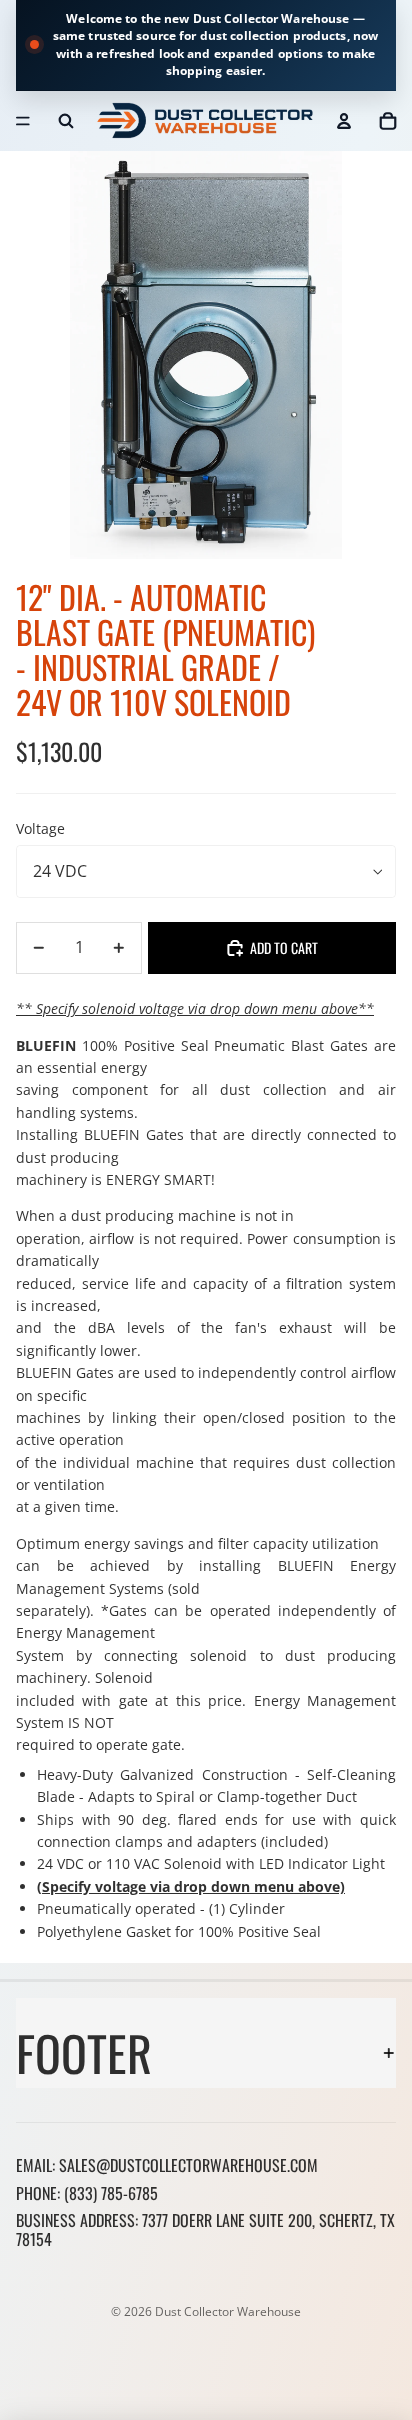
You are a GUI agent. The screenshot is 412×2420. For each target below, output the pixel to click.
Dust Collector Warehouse (228, 2311)
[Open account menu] (344, 121)
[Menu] (23, 121)
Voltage (40, 828)
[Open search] (66, 121)
